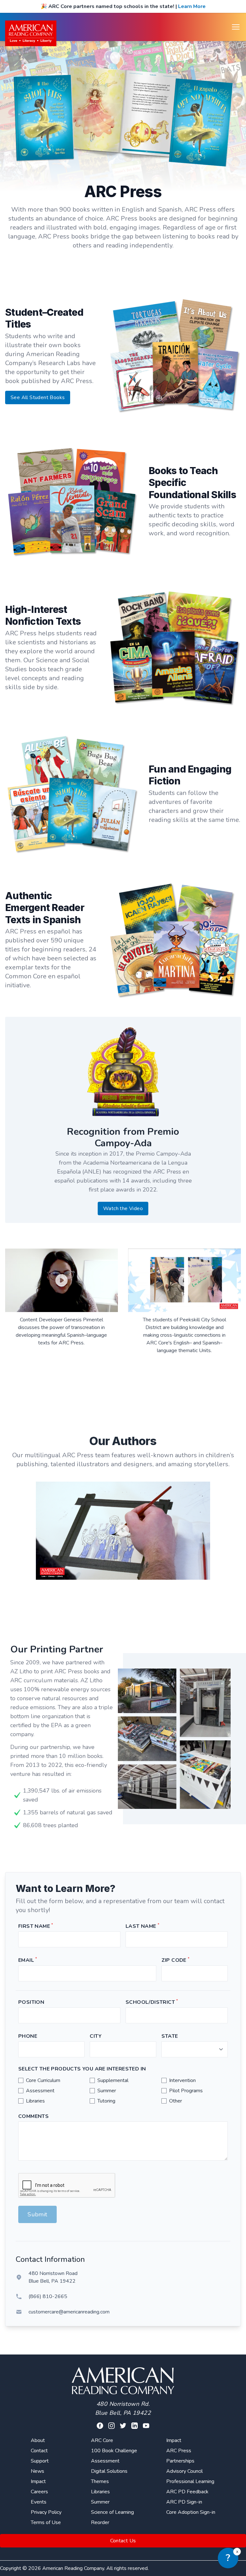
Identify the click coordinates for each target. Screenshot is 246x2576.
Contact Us (123, 2541)
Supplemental (113, 2080)
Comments (33, 2116)
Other (176, 2101)
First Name (36, 1926)
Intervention (182, 2080)
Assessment (40, 2091)
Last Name (142, 1926)
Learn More (192, 6)
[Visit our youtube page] (146, 2426)
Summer (107, 2091)
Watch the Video (123, 1209)
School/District (152, 2002)
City (96, 2036)
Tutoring (106, 2101)
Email (28, 1960)
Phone (28, 2036)
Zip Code (176, 1960)
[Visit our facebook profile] (100, 2426)
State (170, 2036)
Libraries (35, 2101)
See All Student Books (38, 397)
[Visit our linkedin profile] (135, 2426)
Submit (37, 2214)
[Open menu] (236, 27)
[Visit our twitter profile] (123, 2426)
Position (31, 2002)
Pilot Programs (186, 2091)
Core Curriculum (43, 2080)
